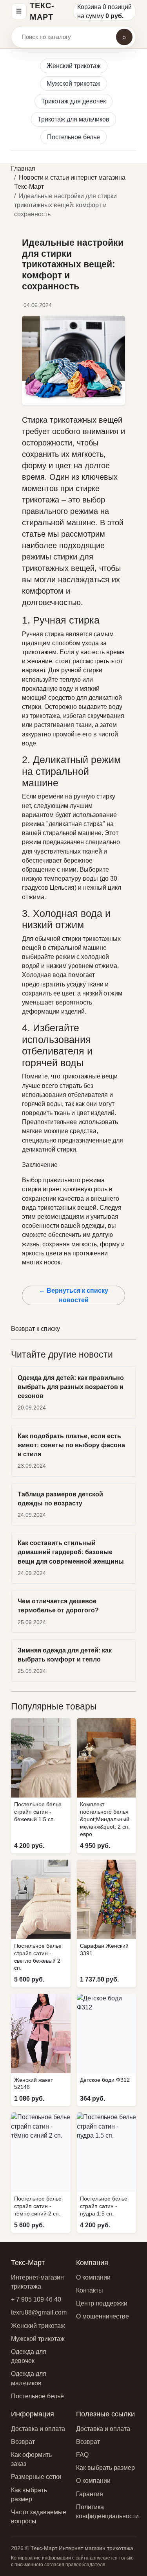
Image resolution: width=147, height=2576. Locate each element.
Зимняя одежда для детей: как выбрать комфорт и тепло (65, 1655)
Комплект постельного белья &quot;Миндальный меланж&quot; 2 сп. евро (105, 1819)
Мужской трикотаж (73, 84)
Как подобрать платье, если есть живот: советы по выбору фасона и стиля (71, 1445)
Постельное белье (73, 137)
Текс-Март (42, 11)
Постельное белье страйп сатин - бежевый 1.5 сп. (38, 1812)
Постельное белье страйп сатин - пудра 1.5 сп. (104, 2206)
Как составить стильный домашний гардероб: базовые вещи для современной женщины (71, 1552)
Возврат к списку (35, 1329)
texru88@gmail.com (39, 2312)
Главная (23, 168)
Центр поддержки (102, 2303)
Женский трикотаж (74, 66)
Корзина (89, 7)
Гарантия (90, 2494)
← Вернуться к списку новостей (73, 1295)
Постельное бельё (37, 2396)
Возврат (23, 2442)
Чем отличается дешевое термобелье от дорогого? (58, 1606)
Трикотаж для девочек (73, 101)
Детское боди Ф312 (105, 2080)
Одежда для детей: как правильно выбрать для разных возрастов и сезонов (71, 1387)
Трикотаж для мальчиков (73, 119)
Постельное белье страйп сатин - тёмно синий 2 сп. (38, 2206)
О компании (93, 2277)
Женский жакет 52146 (34, 2084)
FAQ (82, 2455)
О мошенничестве (103, 2316)
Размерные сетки (36, 2477)
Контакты (90, 2290)
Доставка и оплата (38, 2429)
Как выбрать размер (105, 2468)
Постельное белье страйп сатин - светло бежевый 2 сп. (38, 1957)
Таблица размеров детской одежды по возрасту (60, 1499)
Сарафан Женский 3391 (104, 1949)
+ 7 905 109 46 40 (36, 2299)
